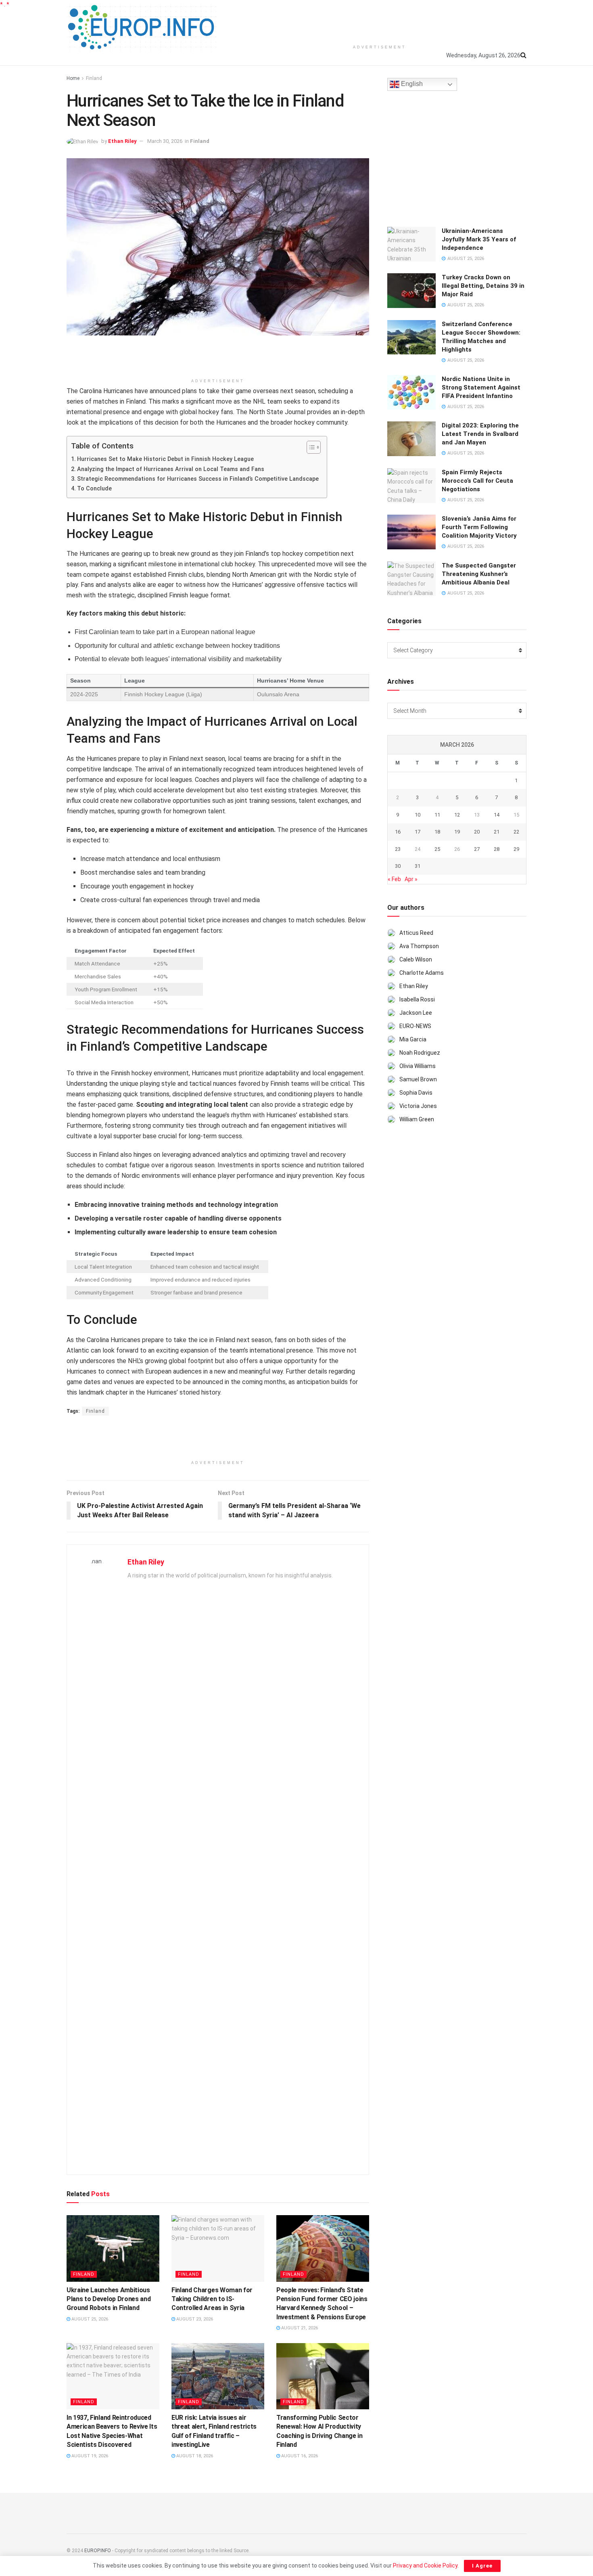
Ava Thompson (419, 946)
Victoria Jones (418, 1106)
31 (418, 866)
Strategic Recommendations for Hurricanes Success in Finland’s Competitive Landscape (198, 479)
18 (437, 832)
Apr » (411, 879)
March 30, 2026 (165, 141)
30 (398, 866)
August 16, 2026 (299, 2456)
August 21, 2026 (299, 2328)
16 (398, 832)
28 (497, 849)
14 (497, 815)
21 (497, 832)
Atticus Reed (416, 933)
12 (457, 815)
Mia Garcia (413, 1039)
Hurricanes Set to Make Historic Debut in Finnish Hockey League (165, 459)
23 (398, 849)
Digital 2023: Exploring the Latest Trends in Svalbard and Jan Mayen (480, 434)
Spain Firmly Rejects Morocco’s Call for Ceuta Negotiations (477, 481)
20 (477, 832)
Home (73, 78)
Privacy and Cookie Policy (425, 2566)
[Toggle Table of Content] (310, 447)
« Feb (394, 879)
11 (437, 815)
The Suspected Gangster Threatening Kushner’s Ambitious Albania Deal (479, 574)
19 (457, 832)
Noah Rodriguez (420, 1053)
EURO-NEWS (415, 1026)
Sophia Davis (416, 1093)
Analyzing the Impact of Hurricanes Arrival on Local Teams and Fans (171, 469)
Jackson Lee (416, 1013)
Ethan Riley (122, 141)
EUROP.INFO (98, 2551)
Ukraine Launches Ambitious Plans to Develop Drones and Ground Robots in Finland (109, 2299)
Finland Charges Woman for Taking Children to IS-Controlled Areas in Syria (212, 2299)
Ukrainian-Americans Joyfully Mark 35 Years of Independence (479, 239)
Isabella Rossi (417, 999)
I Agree (482, 2566)
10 (418, 815)
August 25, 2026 (89, 2319)
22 (516, 832)
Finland (94, 78)
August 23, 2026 (194, 2319)
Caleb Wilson (416, 959)
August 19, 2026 (89, 2456)
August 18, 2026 (194, 2456)
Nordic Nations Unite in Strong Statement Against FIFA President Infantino (481, 387)
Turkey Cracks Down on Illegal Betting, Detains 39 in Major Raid (483, 286)
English (411, 84)
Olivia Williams (418, 1066)
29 (516, 849)
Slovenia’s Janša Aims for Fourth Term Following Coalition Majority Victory (479, 527)
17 (418, 832)
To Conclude (94, 489)
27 (477, 849)
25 (437, 849)
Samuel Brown (418, 1079)
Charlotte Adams (422, 973)
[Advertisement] (380, 20)
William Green (417, 1119)
